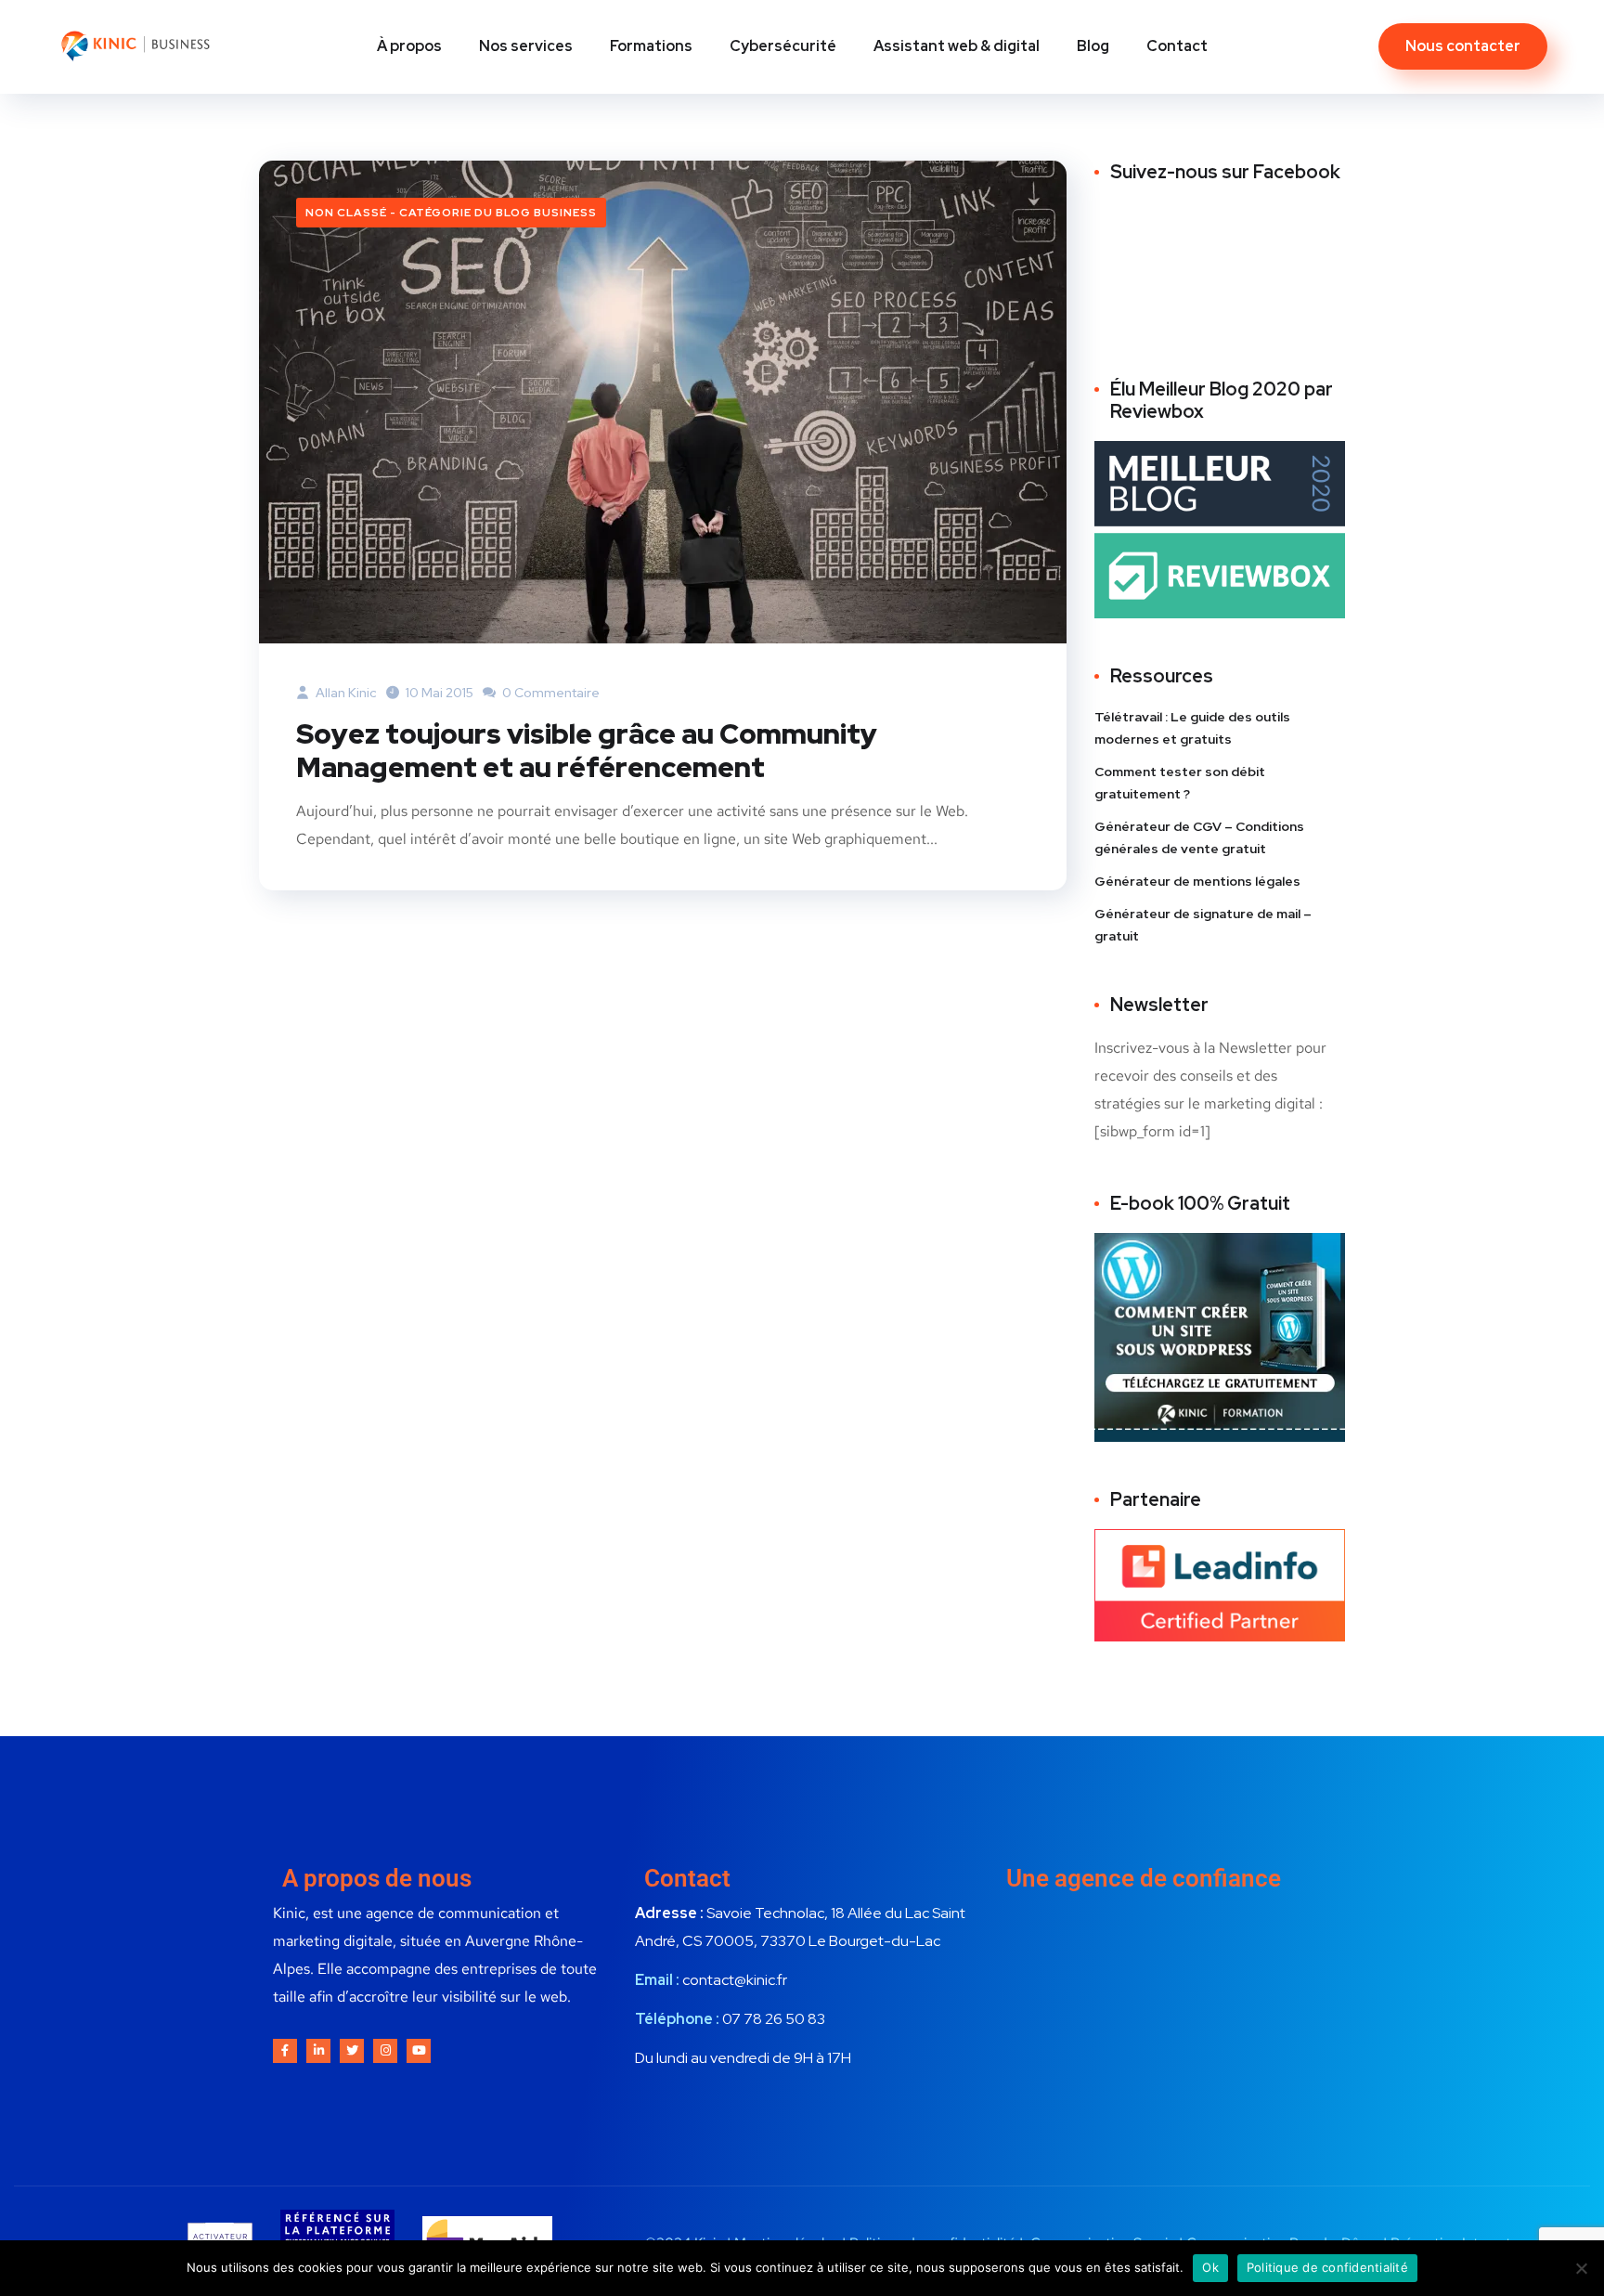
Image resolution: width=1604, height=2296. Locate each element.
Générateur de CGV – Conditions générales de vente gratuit (1199, 837)
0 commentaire (550, 693)
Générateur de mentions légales (1197, 881)
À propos (409, 46)
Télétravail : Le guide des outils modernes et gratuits (1192, 728)
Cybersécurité (783, 46)
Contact (1177, 46)
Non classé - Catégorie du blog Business (451, 213)
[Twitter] (352, 2051)
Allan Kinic (345, 693)
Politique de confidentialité (1327, 2267)
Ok (1210, 2267)
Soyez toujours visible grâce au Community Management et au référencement (587, 750)
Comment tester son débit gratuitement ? (1180, 783)
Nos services (526, 46)
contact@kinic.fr (735, 1980)
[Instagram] (385, 2051)
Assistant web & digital (957, 46)
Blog (1093, 46)
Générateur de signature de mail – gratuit (1203, 925)
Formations (651, 46)
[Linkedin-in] (318, 2051)
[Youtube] (419, 2051)
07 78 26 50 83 (774, 2019)
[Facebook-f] (285, 2051)
